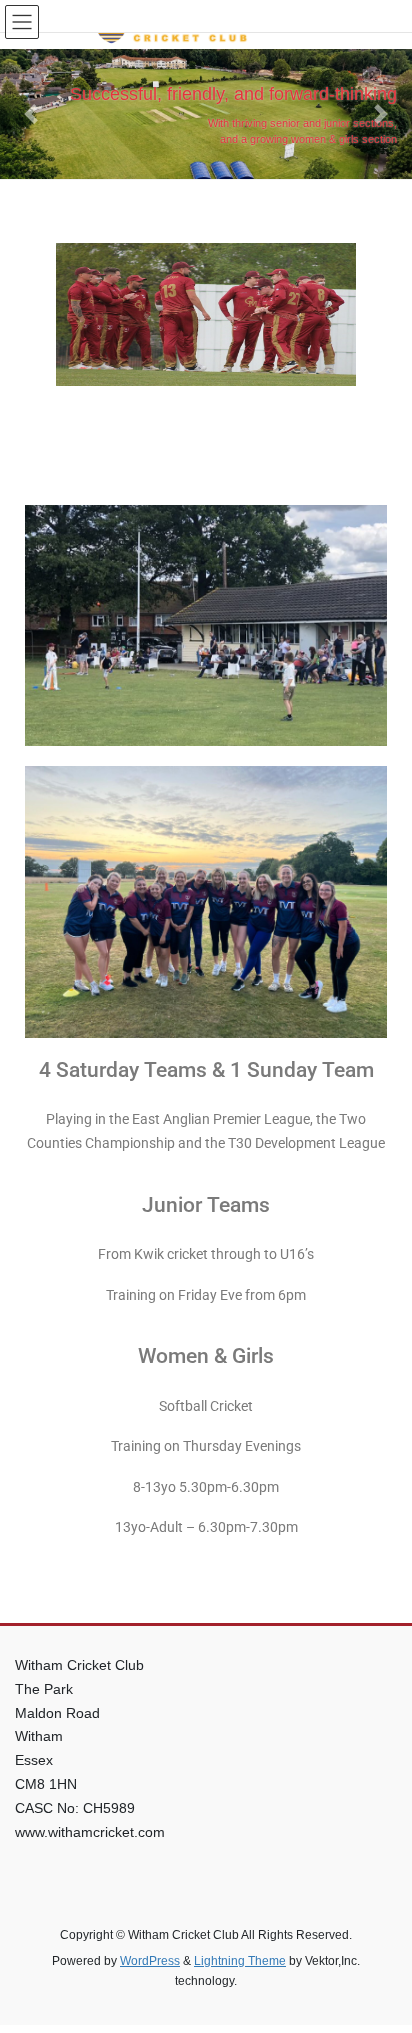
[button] (31, 114)
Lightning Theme (240, 1961)
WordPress (150, 1961)
